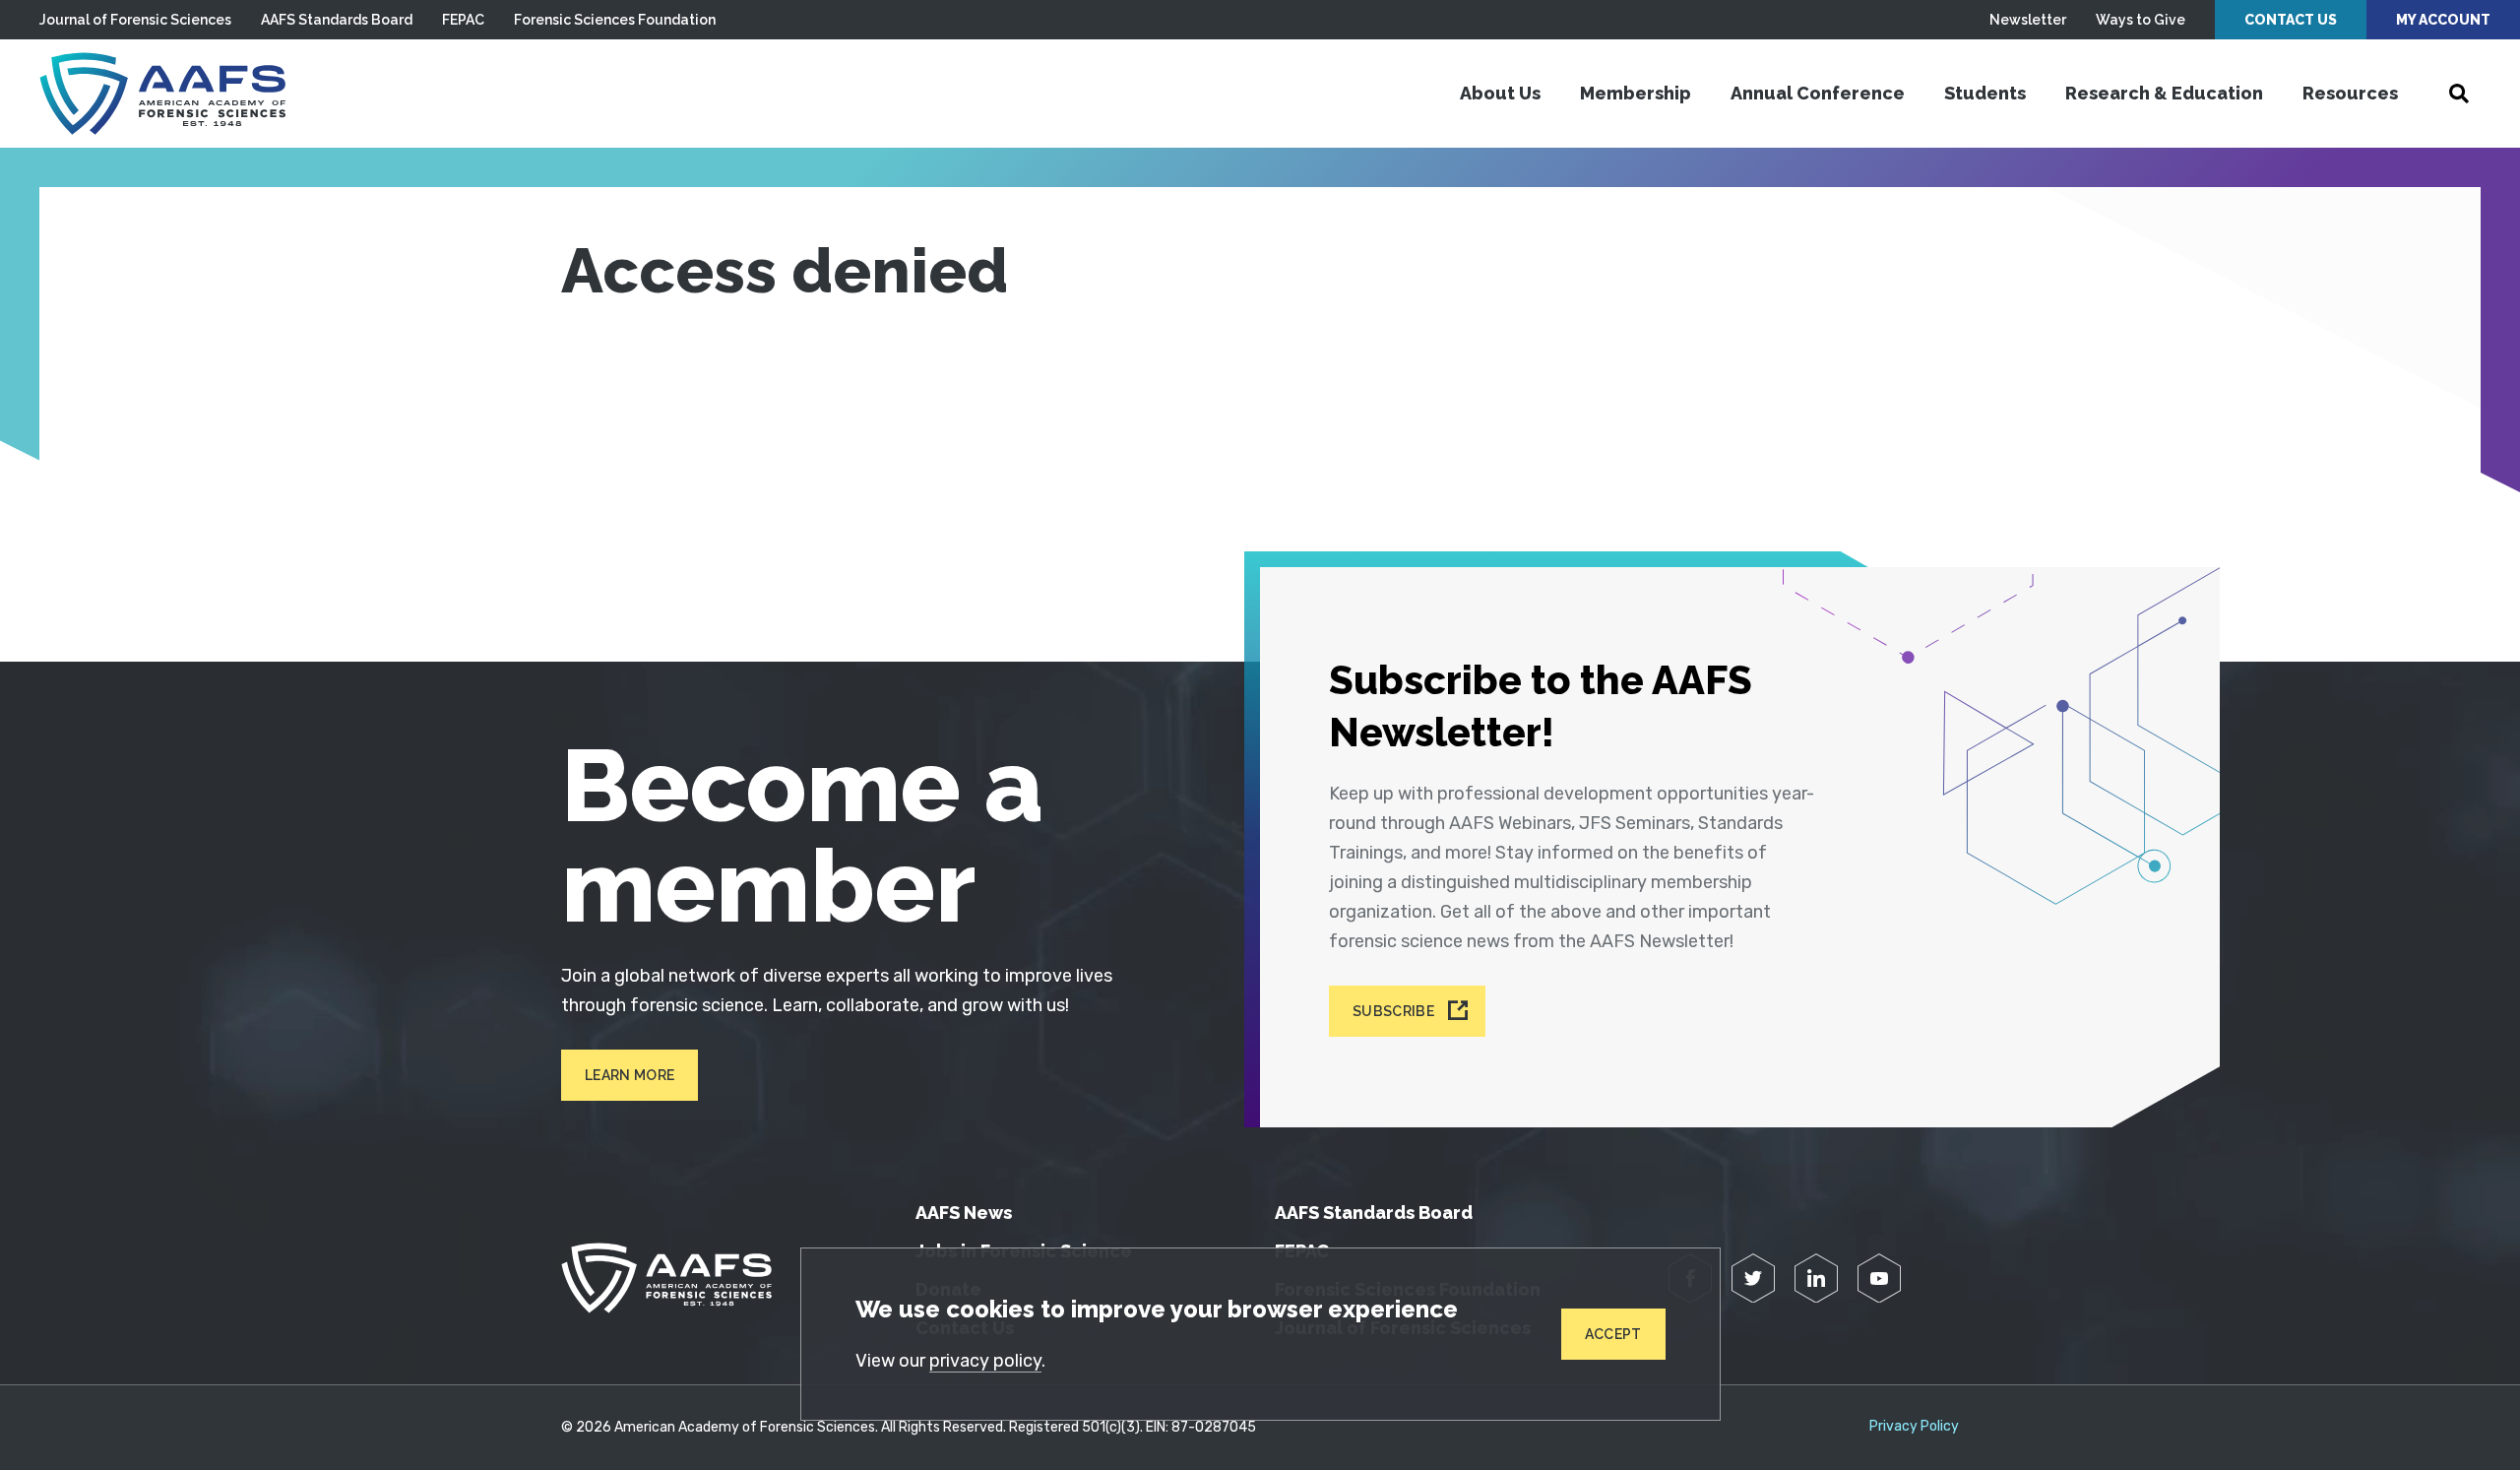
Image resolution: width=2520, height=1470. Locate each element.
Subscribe (1393, 1011)
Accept (1613, 1334)
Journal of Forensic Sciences (135, 20)
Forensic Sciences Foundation (615, 20)
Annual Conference (1818, 93)
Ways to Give (2141, 20)
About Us (1500, 93)
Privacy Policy (1914, 1427)
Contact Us (2291, 20)
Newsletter (2028, 20)
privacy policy (985, 1361)
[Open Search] (2459, 94)
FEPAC (463, 20)
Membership (1636, 93)
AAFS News (964, 1213)
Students (1985, 93)
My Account (2443, 20)
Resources (2350, 93)
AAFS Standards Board (337, 20)
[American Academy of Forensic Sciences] (162, 94)
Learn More (630, 1075)
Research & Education (2164, 93)
